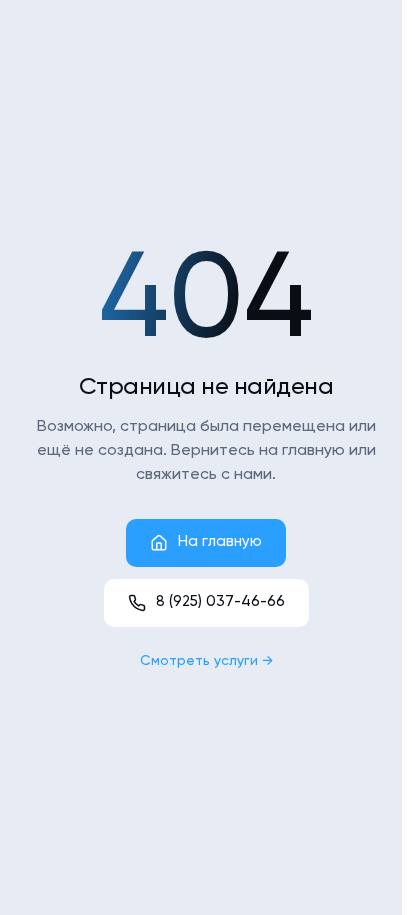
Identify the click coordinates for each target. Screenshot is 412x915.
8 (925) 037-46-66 (220, 601)
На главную (220, 541)
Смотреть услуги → (206, 661)
